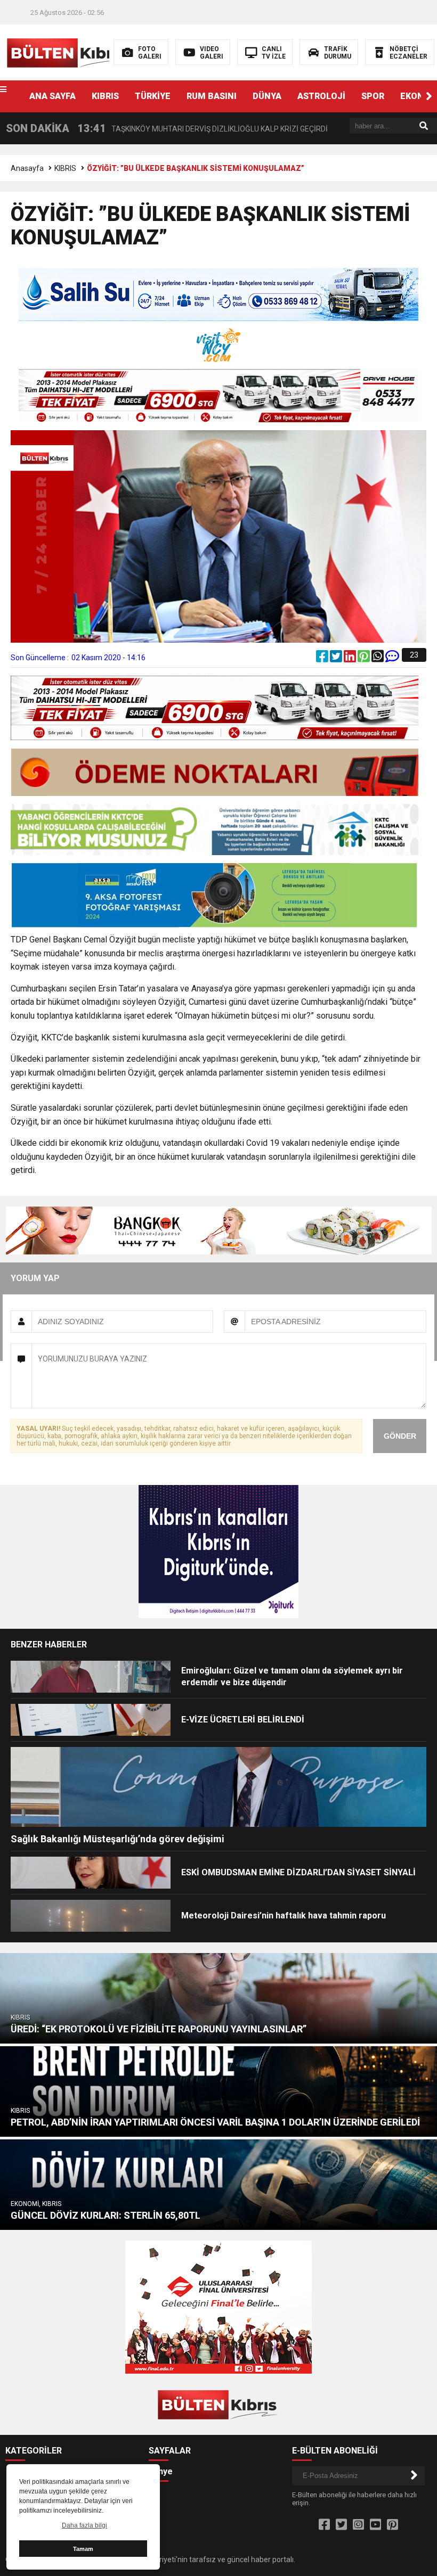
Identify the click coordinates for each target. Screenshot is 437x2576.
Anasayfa (27, 168)
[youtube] (375, 2525)
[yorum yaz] (392, 659)
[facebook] (323, 659)
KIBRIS (105, 96)
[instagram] (358, 2525)
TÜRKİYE (153, 96)
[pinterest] (365, 659)
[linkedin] (351, 659)
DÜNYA (267, 96)
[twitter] (337, 659)
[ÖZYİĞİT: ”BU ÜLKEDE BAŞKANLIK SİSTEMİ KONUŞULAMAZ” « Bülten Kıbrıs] (68, 52)
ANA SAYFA (52, 96)
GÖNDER (400, 1436)
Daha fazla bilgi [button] (84, 2525)
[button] (429, 96)
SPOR (373, 96)
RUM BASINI (212, 96)
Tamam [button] (83, 2549)
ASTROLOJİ (321, 96)
